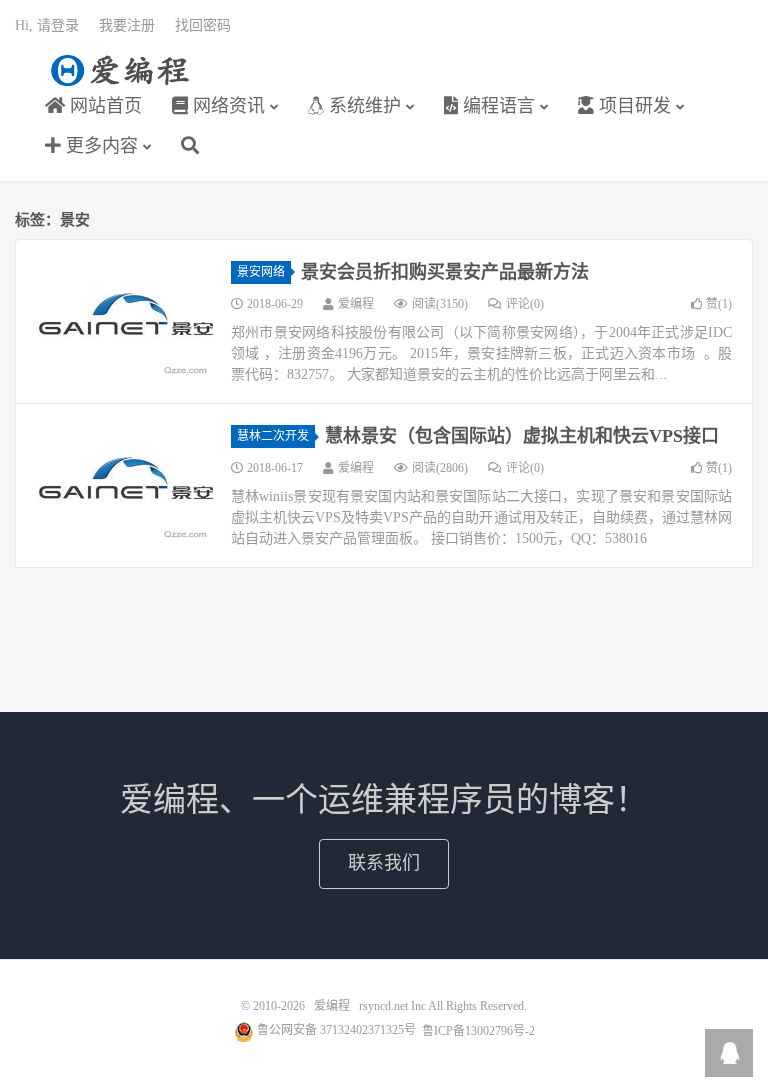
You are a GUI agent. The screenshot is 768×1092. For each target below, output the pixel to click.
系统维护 (362, 106)
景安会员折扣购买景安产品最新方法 (445, 272)
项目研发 (632, 106)
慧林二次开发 (273, 436)
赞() (719, 304)
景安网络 (261, 272)
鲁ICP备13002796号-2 (478, 1030)
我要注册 (127, 25)
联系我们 (384, 863)
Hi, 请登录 (47, 25)
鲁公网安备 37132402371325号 (335, 1030)
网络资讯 (226, 106)
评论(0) (525, 304)
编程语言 (496, 106)
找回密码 (203, 25)
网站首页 (103, 106)
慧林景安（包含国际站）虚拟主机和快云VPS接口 (522, 436)
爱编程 (120, 71)
